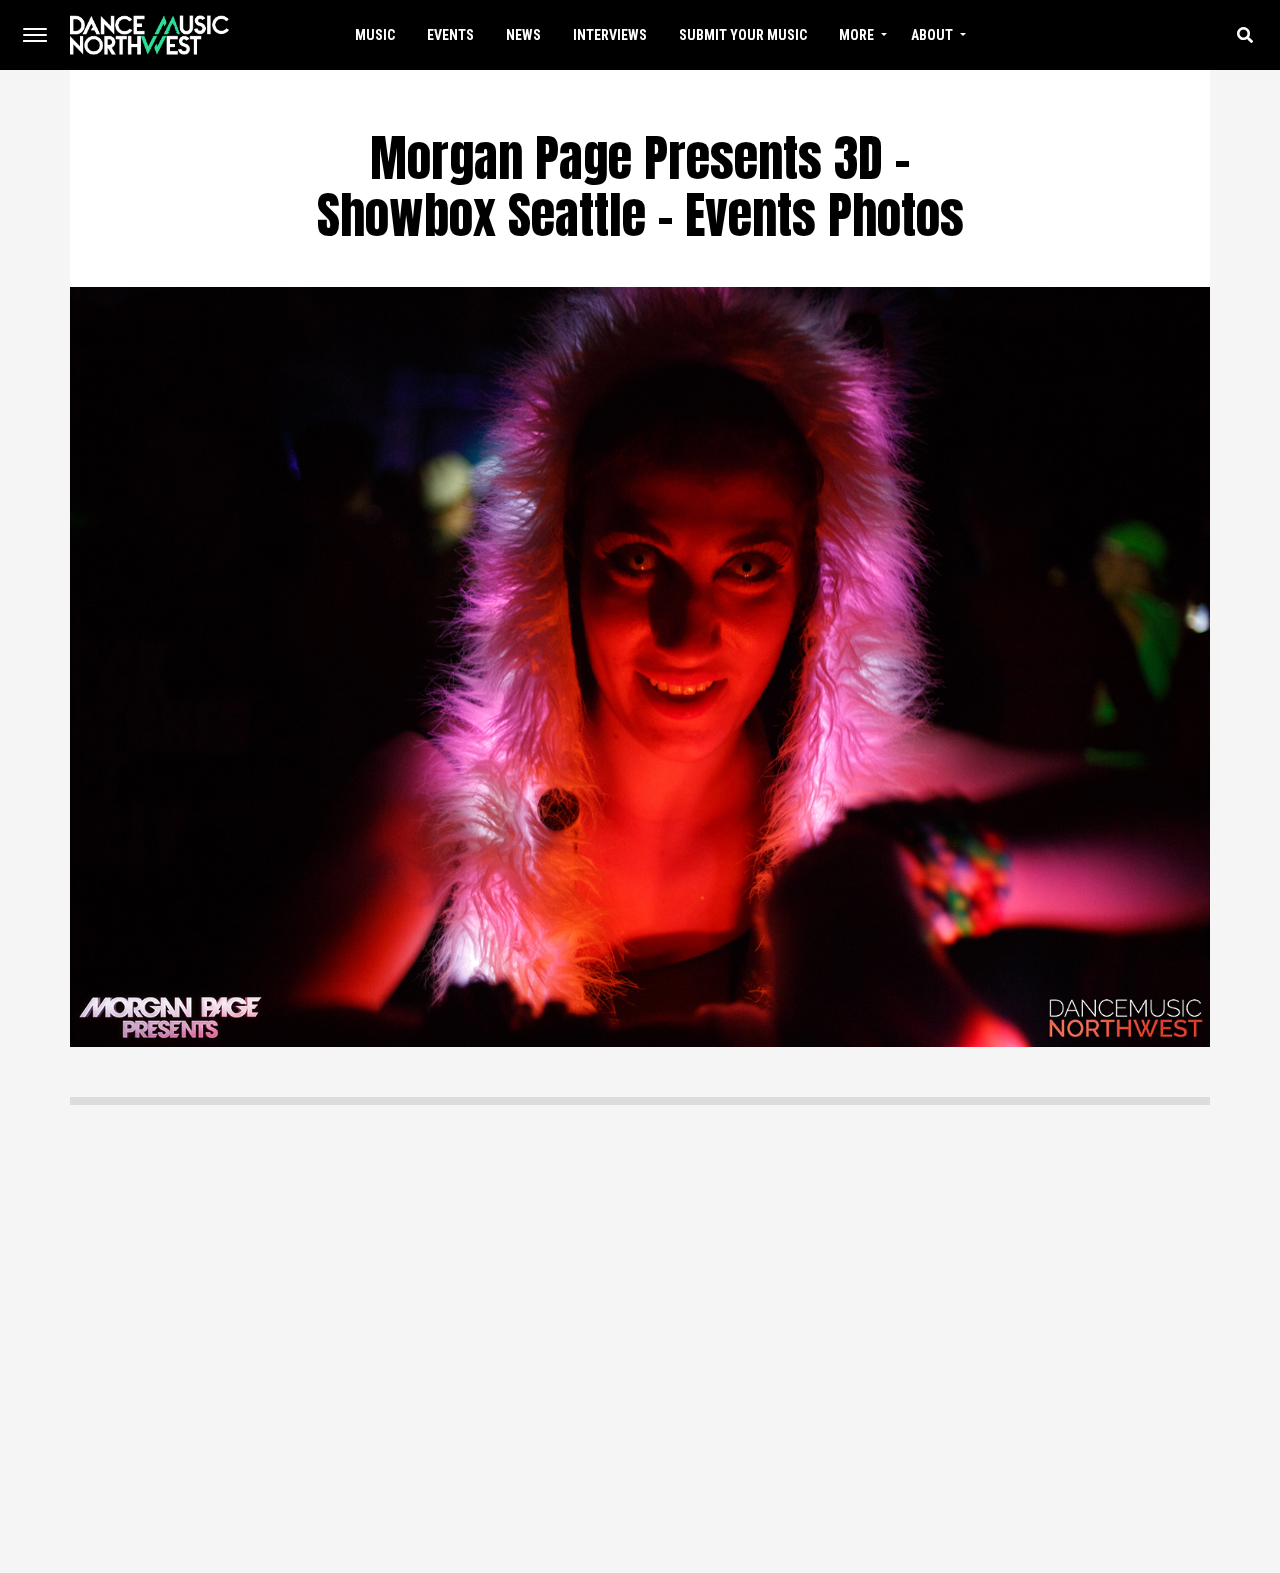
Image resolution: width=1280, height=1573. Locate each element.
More (856, 35)
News (523, 35)
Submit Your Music (743, 35)
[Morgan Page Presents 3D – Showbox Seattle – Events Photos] (640, 665)
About (932, 35)
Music (375, 35)
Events (450, 35)
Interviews (610, 35)
